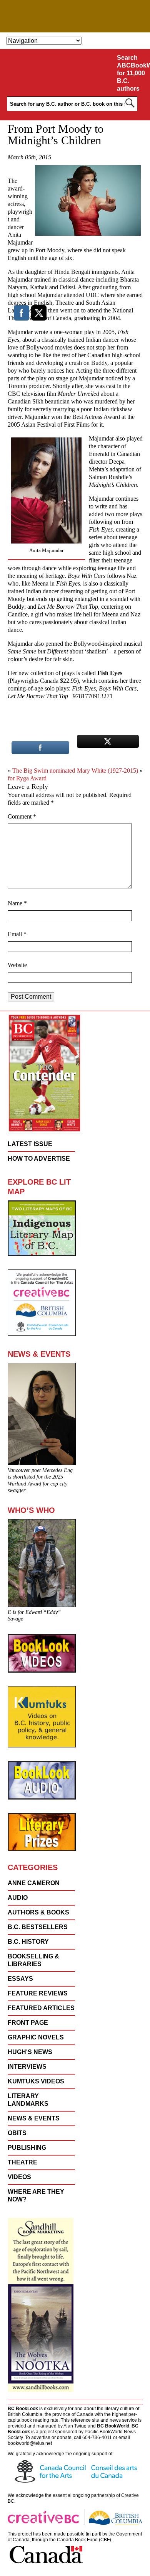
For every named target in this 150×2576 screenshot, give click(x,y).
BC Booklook (75, 16)
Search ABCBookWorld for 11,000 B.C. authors (132, 73)
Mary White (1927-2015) (107, 771)
